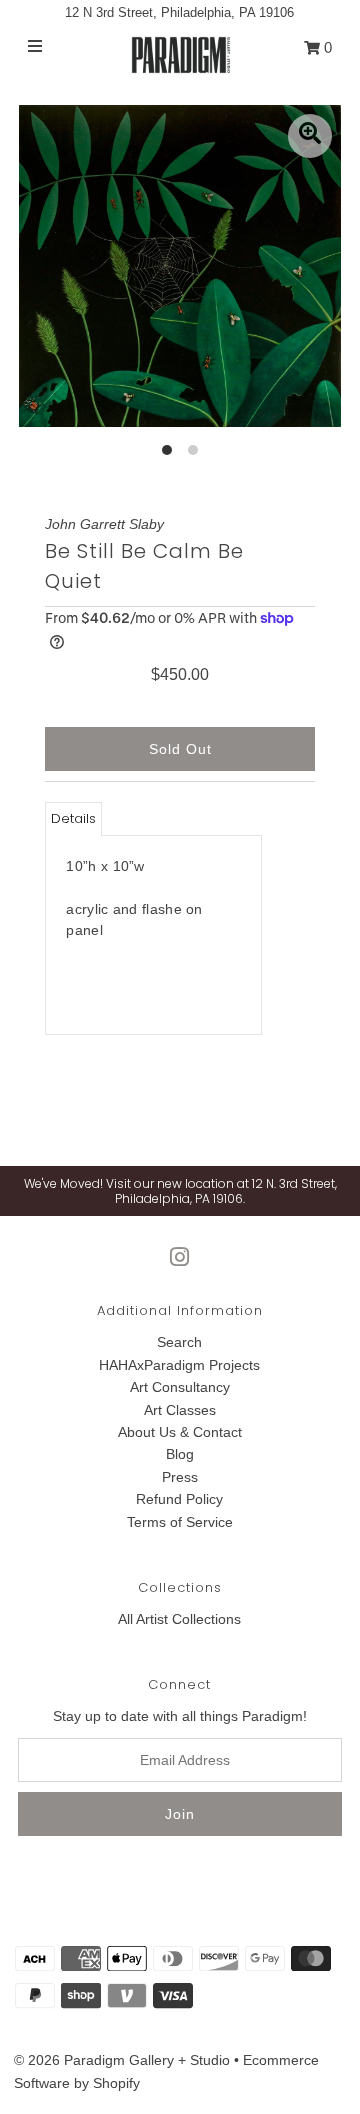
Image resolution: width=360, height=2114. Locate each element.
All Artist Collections (179, 1619)
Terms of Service (180, 1522)
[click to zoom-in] (310, 136)
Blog (180, 1454)
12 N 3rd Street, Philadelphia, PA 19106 (179, 12)
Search (179, 1342)
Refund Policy (179, 1499)
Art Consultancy (180, 1387)
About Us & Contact (180, 1432)
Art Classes (180, 1410)
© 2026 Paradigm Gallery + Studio (122, 2060)
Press (180, 1477)
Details (73, 818)
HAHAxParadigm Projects (179, 1365)
